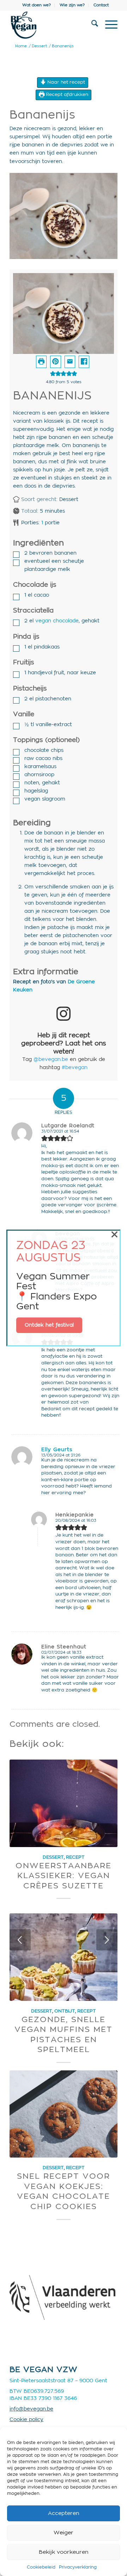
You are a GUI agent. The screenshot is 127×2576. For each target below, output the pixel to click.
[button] (55, 362)
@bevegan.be (51, 1060)
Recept (75, 1857)
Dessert (53, 1857)
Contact (101, 5)
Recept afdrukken (66, 95)
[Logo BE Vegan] (53, 25)
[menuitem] (37, 5)
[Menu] (108, 25)
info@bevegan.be (31, 2409)
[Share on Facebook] (84, 362)
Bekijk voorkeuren (64, 2552)
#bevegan (75, 1068)
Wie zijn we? (72, 5)
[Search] (91, 25)
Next (107, 1940)
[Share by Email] (70, 362)
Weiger (64, 2533)
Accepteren (64, 2513)
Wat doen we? (37, 5)
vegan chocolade (57, 621)
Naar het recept (65, 82)
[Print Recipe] (41, 362)
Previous (20, 1940)
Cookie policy (26, 2420)
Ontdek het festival (49, 1325)
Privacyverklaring (78, 2567)
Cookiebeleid (41, 2567)
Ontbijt (65, 2011)
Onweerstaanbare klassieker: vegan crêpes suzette (64, 1876)
